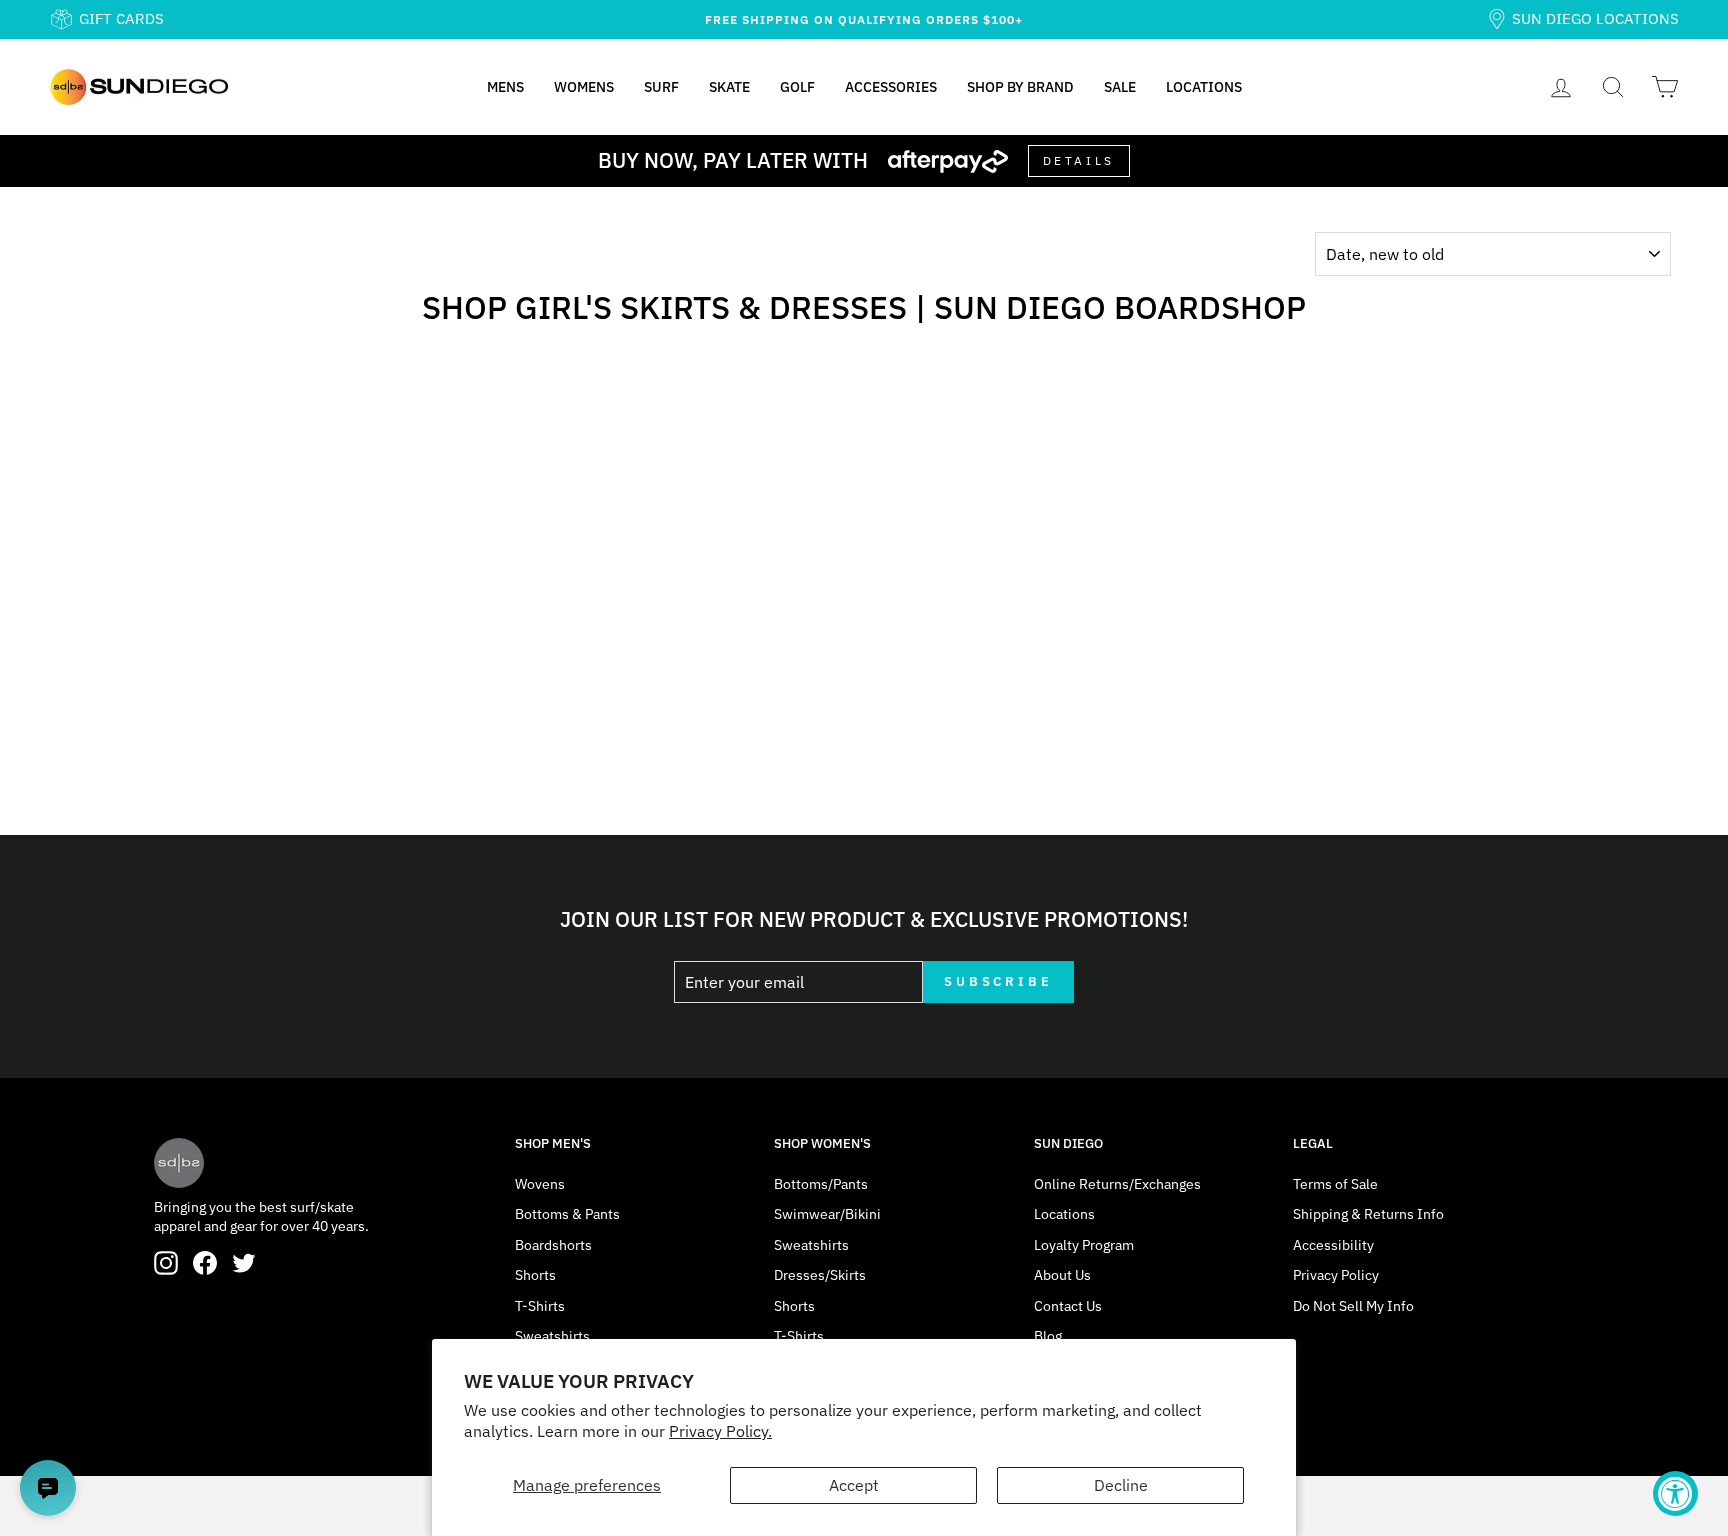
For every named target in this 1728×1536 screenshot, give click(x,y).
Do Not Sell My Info (1353, 1306)
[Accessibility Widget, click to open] (1675, 1493)
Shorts (535, 1275)
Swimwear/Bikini (827, 1214)
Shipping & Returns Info (1368, 1214)
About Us (1062, 1275)
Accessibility (1333, 1245)
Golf (797, 87)
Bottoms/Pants (821, 1184)
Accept (854, 1485)
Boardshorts (553, 1245)
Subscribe (998, 981)
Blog (1048, 1336)
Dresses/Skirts (820, 1275)
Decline (1121, 1485)
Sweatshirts (552, 1336)
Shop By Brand (1020, 87)
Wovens (540, 1184)
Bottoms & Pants (567, 1214)
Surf (661, 87)
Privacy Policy (1336, 1275)
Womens (584, 87)
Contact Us (1068, 1306)
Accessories (891, 87)
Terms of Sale (1335, 1184)
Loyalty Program (1084, 1245)
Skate (729, 87)
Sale (1120, 87)
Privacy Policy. (720, 1431)
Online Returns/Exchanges (1117, 1184)
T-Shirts (540, 1306)
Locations (1204, 87)
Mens (505, 87)
